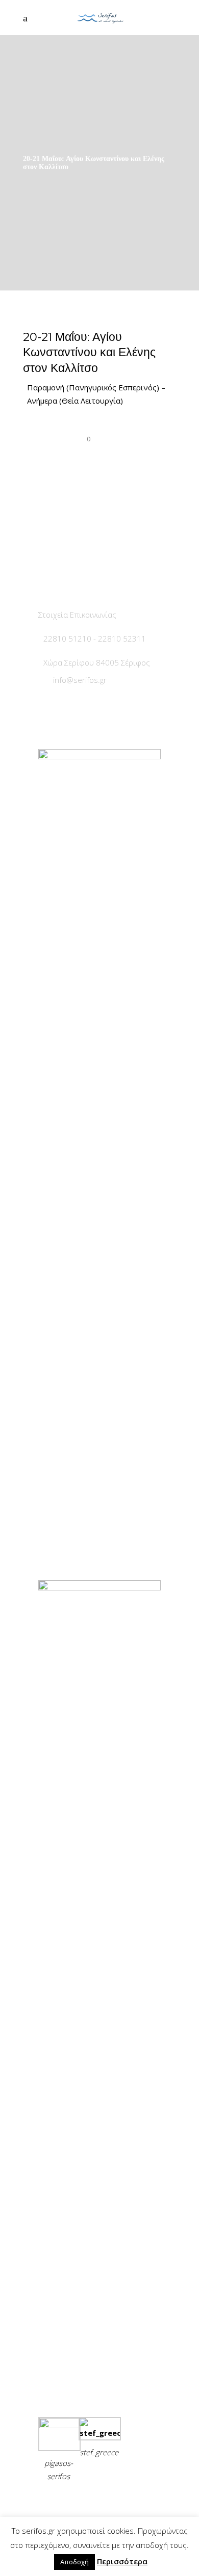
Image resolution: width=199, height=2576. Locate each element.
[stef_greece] (100, 2433)
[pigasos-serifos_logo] (59, 2425)
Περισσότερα (122, 2561)
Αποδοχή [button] (74, 2562)
